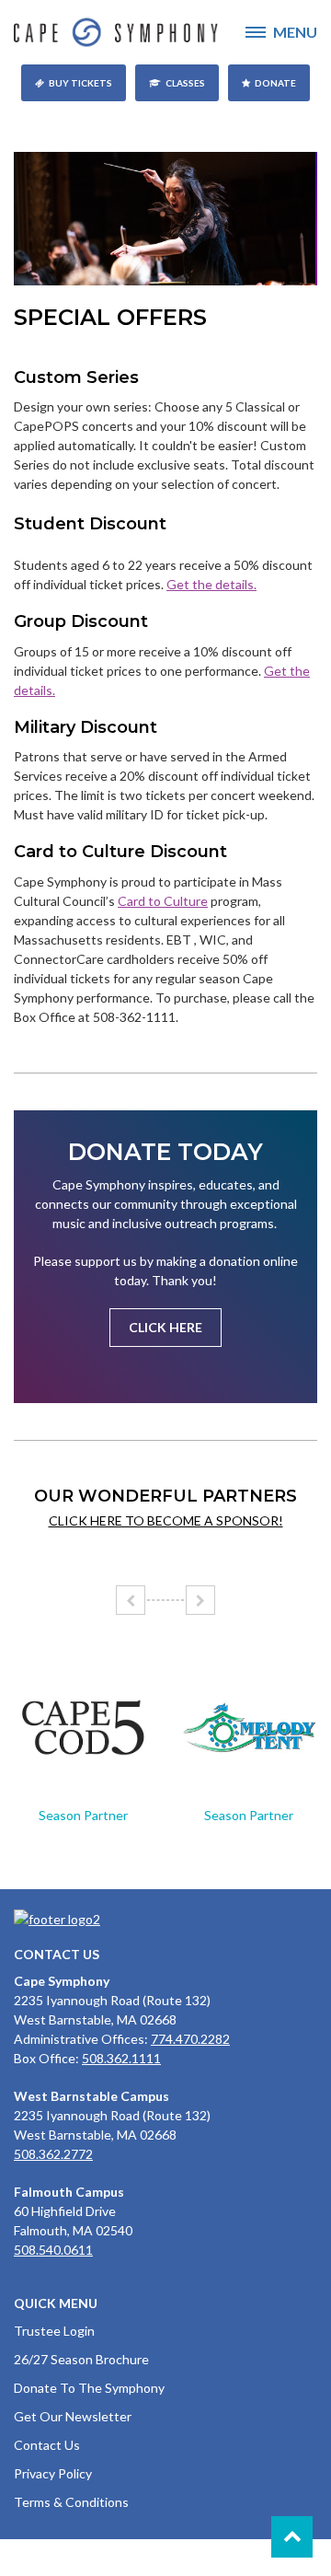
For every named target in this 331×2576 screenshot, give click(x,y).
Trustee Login (54, 2331)
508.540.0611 (53, 2250)
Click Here (165, 1327)
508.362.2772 (53, 2154)
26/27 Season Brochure (81, 2359)
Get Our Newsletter (73, 2416)
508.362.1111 (121, 2058)
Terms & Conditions (71, 2502)
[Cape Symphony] (165, 32)
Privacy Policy (53, 2473)
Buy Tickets (80, 83)
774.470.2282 (190, 2039)
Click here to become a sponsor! (166, 1520)
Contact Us (47, 2445)
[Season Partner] (83, 1728)
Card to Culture (163, 901)
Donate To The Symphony (89, 2388)
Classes (185, 83)
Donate (275, 83)
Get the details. (211, 584)
